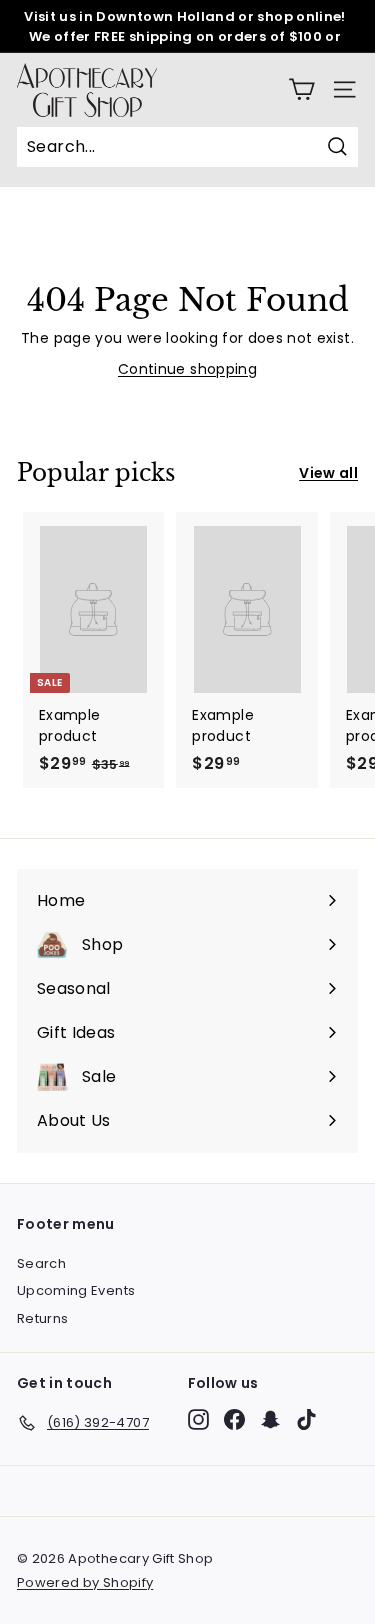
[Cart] (301, 89)
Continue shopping (187, 369)
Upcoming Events (76, 1290)
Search (41, 1263)
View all (328, 473)
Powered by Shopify (85, 1582)
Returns (42, 1318)
